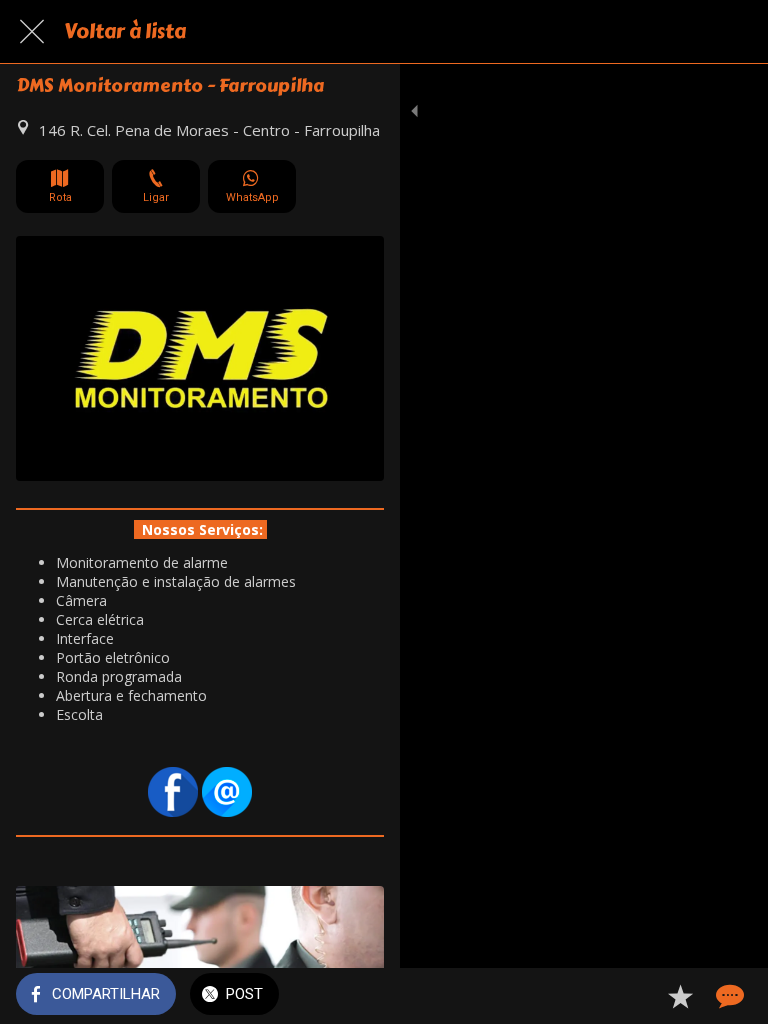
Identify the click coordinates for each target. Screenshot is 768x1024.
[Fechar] (32, 32)
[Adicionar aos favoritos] (680, 996)
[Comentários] (728, 996)
